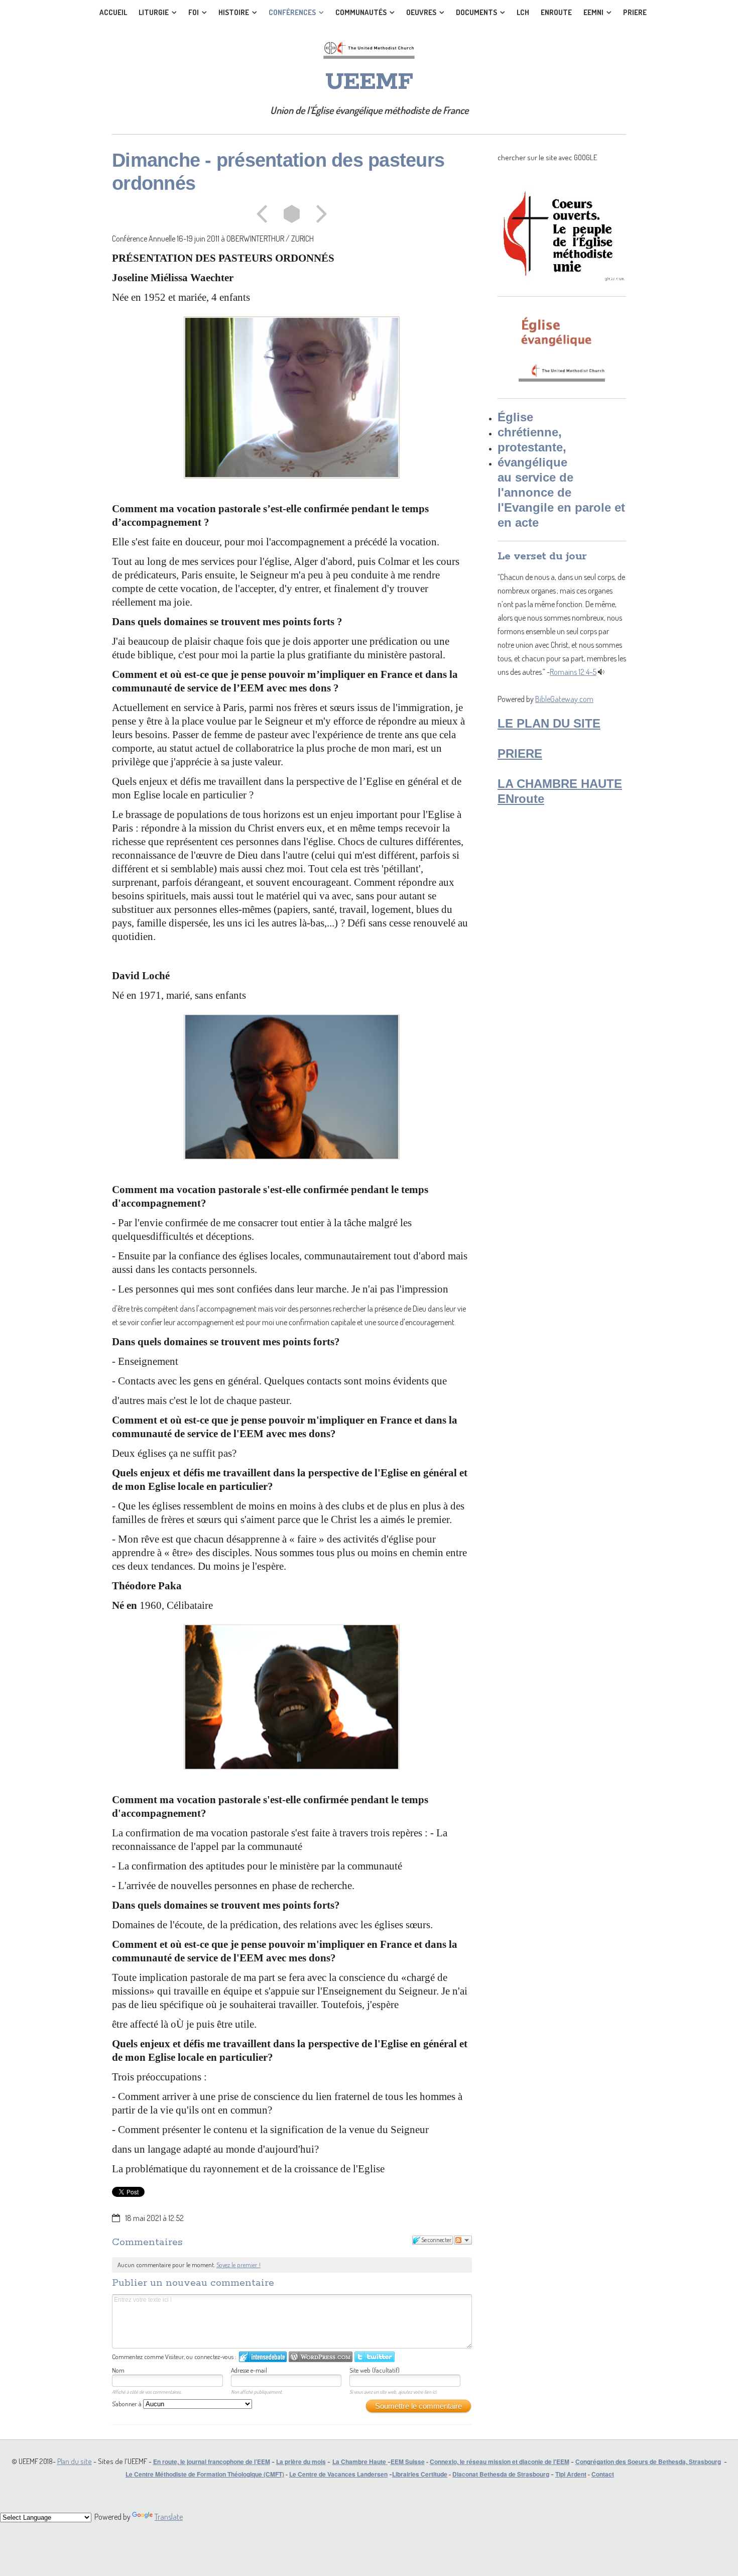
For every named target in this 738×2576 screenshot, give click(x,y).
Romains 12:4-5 (573, 672)
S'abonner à (128, 2404)
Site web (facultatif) (375, 2370)
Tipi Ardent (571, 2474)
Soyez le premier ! (238, 2265)
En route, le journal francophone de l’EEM (212, 2462)
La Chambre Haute (359, 2462)
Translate (169, 2517)
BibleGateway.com (564, 699)
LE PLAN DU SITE (549, 723)
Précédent (265, 214)
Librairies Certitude (420, 2474)
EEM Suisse (408, 2462)
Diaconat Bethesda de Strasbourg (501, 2474)
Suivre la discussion (463, 2240)
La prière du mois (301, 2462)
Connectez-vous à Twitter (375, 2357)
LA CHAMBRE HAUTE (560, 784)
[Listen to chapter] (601, 672)
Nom (118, 2370)
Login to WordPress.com (321, 2357)
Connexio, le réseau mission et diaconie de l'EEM (500, 2462)
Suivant (318, 214)
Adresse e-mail (249, 2370)
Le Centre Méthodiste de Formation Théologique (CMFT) (205, 2474)
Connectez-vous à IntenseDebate (263, 2357)
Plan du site (75, 2461)
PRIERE (520, 753)
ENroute (521, 799)
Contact (603, 2474)
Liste (292, 214)
